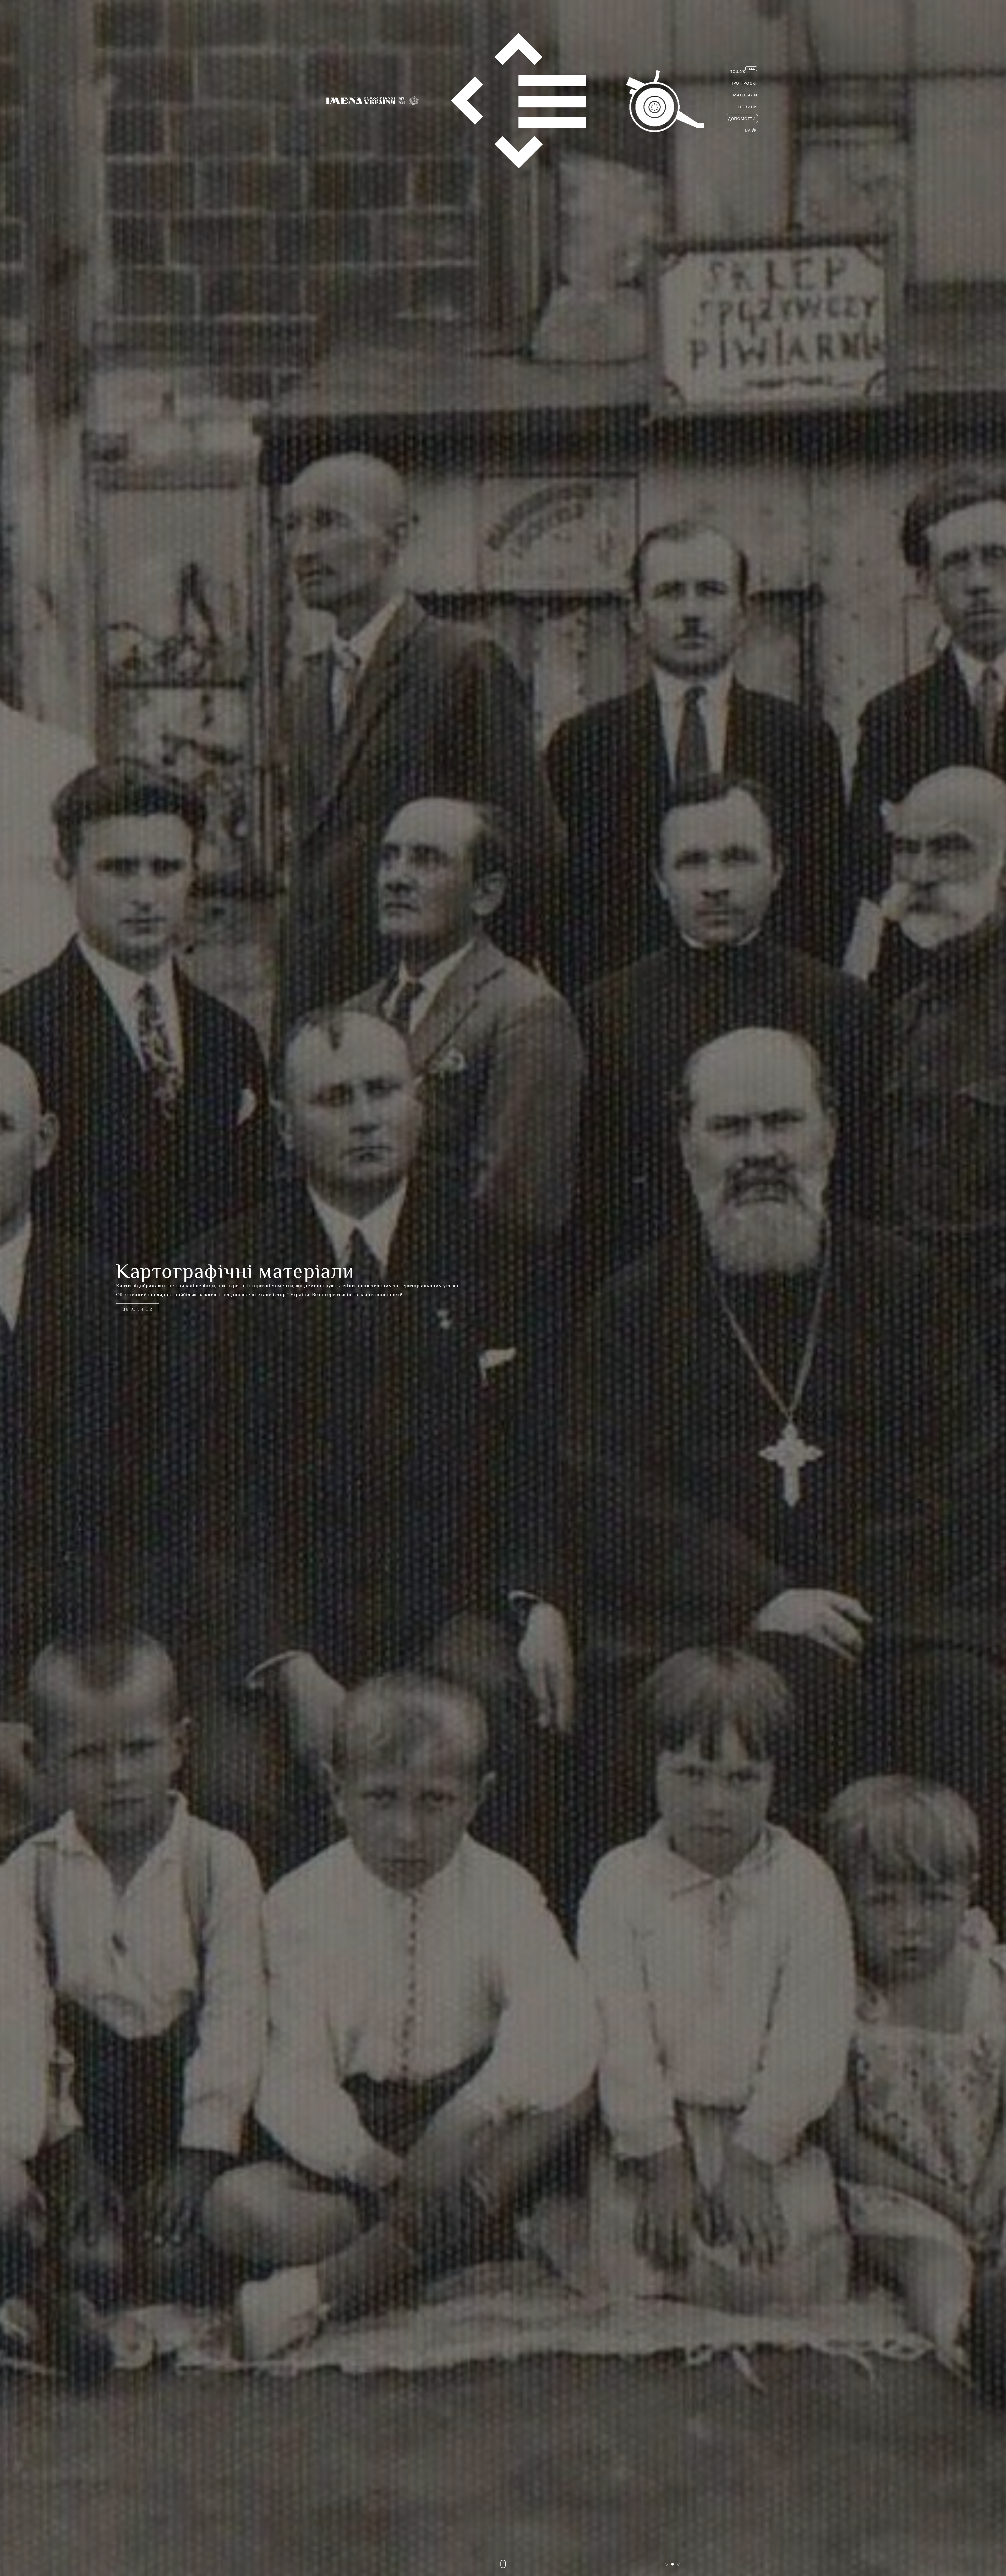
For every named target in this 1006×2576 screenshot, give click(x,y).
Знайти (131, 1314)
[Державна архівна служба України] (519, 101)
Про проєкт (744, 83)
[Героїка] (414, 101)
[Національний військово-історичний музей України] (665, 101)
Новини (748, 107)
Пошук (742, 70)
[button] (666, 2564)
